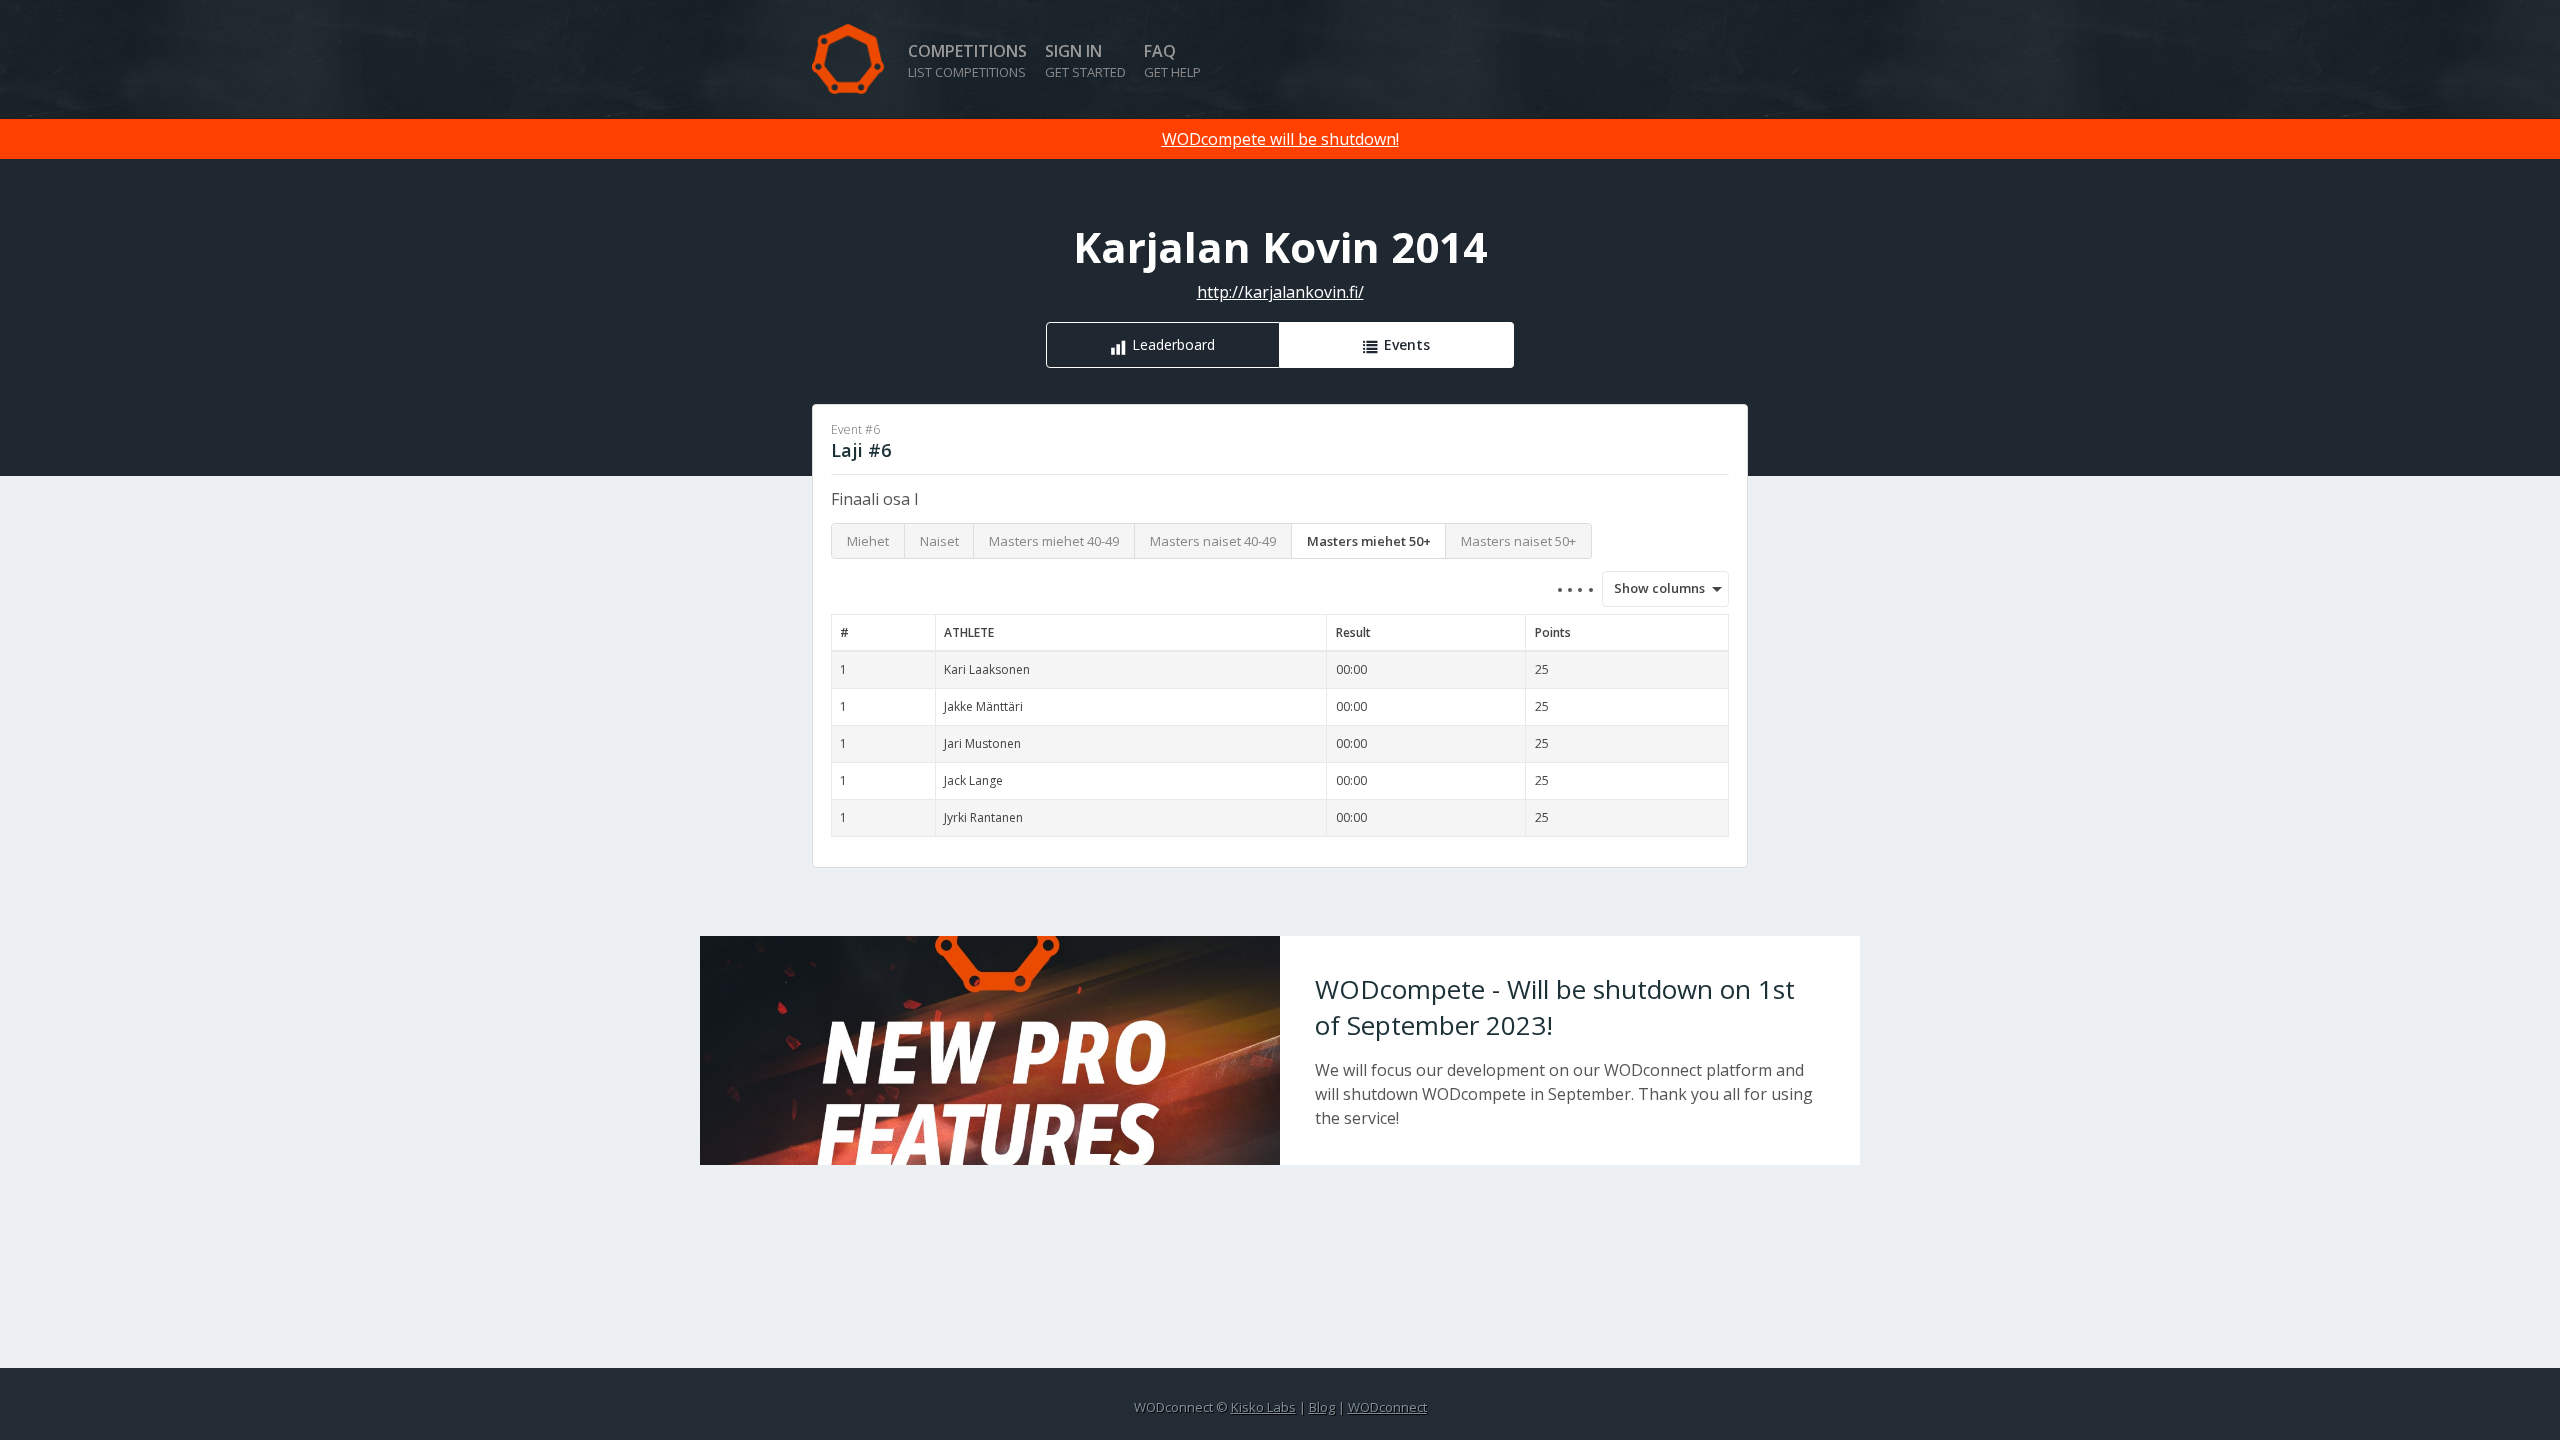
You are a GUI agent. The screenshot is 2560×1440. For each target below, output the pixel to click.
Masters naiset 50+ (1518, 541)
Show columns (1653, 588)
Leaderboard (1173, 344)
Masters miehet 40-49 (1054, 541)
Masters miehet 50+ (1369, 541)
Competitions (967, 60)
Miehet (868, 541)
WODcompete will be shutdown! (1280, 139)
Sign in (1085, 60)
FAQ (1172, 60)
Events (1407, 344)
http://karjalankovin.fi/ (1280, 292)
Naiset (939, 541)
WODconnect (1387, 1407)
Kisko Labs (1263, 1407)
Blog (1322, 1407)
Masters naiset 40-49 (1213, 541)
